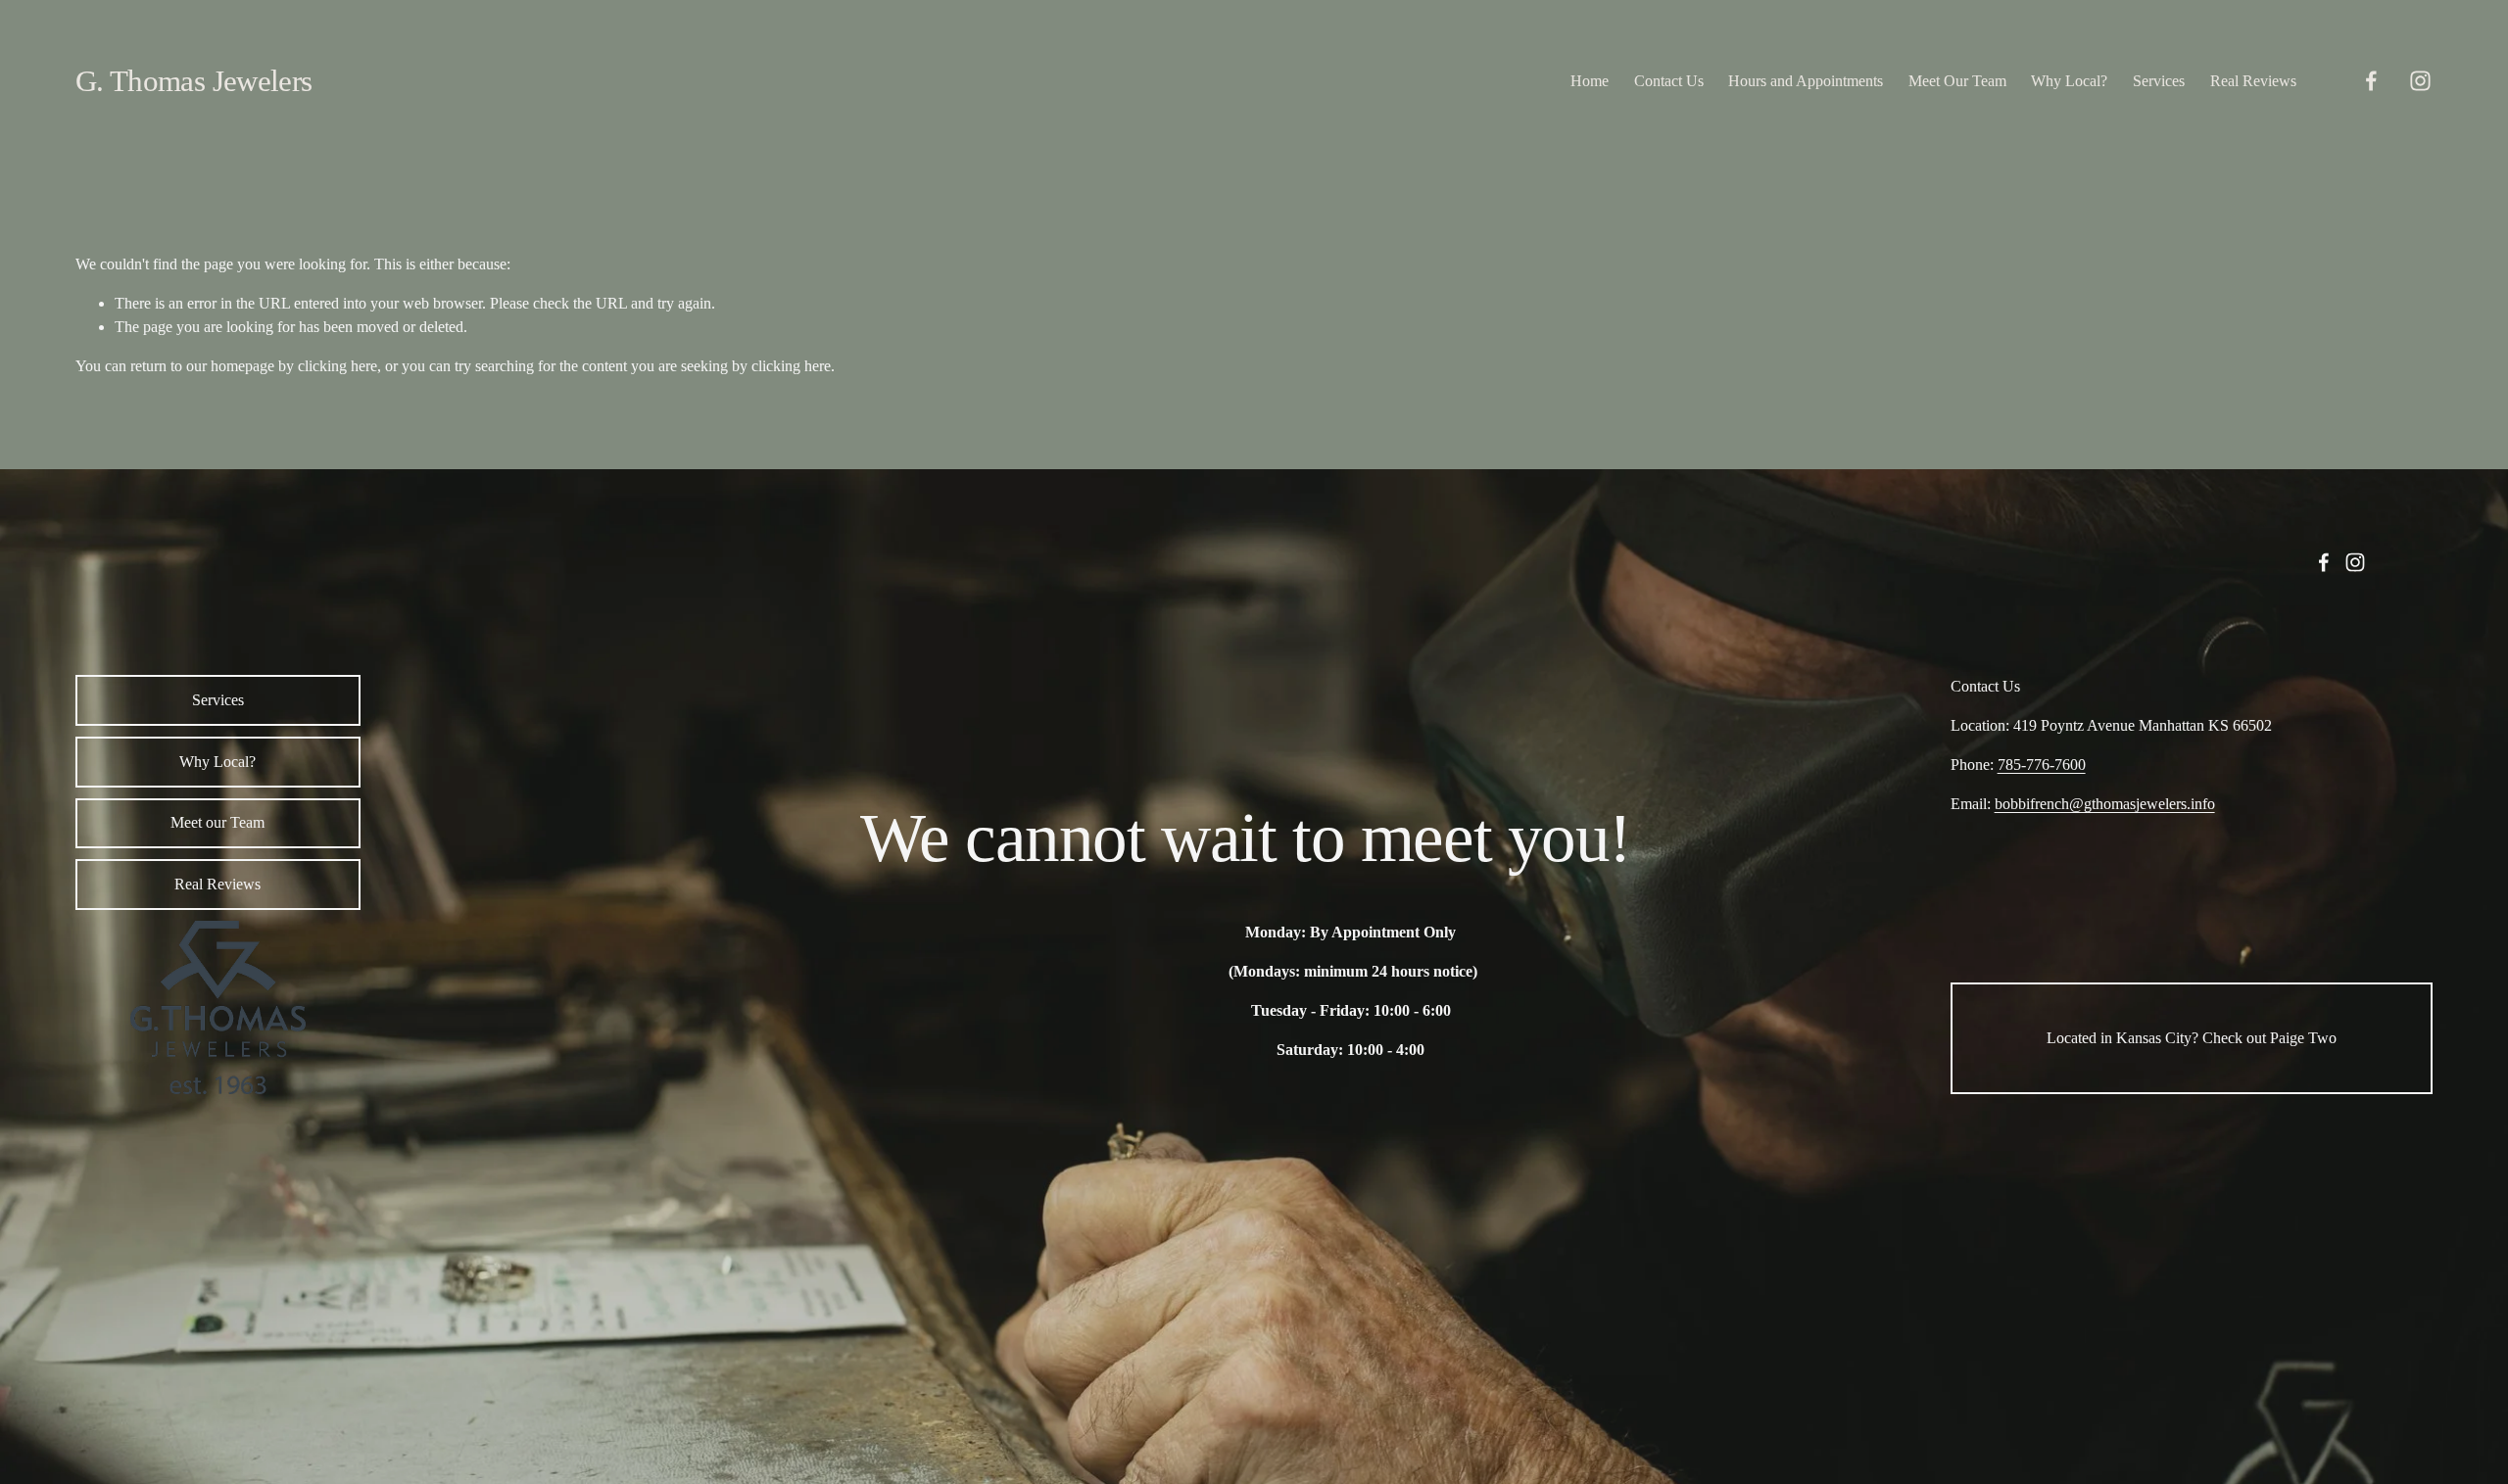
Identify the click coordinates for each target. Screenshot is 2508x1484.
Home (1590, 81)
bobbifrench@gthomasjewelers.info (2105, 804)
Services (2159, 81)
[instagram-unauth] (2420, 81)
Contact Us (1669, 81)
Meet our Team (217, 822)
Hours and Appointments (1806, 81)
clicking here (338, 366)
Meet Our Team (1957, 81)
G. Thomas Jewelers (194, 81)
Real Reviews (2253, 81)
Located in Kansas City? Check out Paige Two (2192, 1038)
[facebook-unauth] (2371, 81)
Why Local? (2069, 81)
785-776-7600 (2042, 765)
